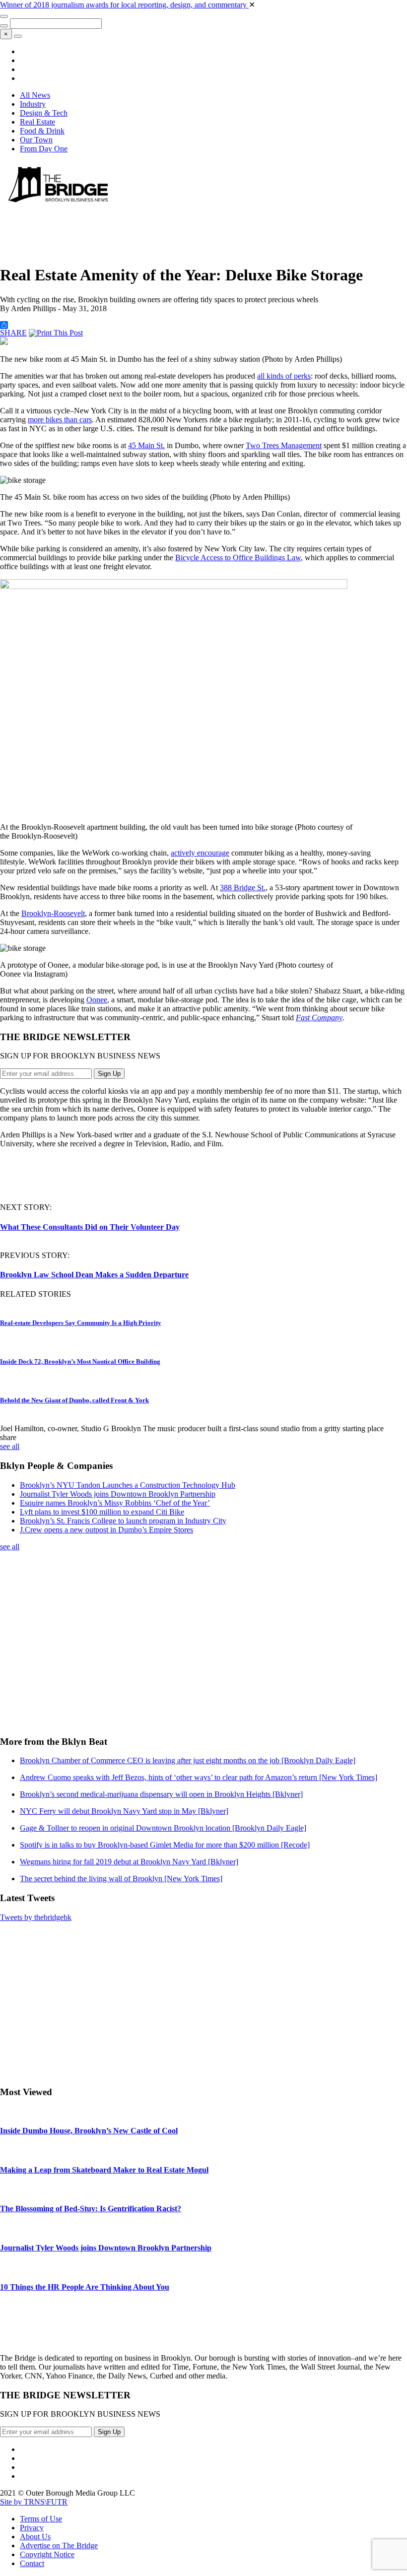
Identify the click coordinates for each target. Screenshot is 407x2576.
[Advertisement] (181, 231)
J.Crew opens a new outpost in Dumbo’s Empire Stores (106, 1530)
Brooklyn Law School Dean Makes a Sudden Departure (94, 1275)
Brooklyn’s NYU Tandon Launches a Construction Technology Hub (128, 1485)
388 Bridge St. (243, 888)
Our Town (36, 140)
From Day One (44, 149)
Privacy (32, 2528)
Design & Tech (44, 113)
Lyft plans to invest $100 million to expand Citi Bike (102, 1512)
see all (10, 1446)
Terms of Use (41, 2519)
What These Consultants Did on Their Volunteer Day (90, 1227)
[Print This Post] (56, 333)
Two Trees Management (284, 445)
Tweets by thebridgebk (36, 1917)
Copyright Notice (47, 2554)
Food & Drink (42, 131)
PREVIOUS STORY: (35, 1255)
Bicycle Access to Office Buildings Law (238, 558)
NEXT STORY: (26, 1207)
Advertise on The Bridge (59, 2545)
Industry (33, 104)
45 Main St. (146, 445)
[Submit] (4, 26)
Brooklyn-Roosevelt (53, 913)
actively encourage (200, 853)
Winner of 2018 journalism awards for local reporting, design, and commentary (124, 5)
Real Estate (37, 122)
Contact (32, 2563)
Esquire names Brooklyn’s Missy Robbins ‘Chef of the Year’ (115, 1503)
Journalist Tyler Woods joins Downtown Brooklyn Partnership (118, 1494)
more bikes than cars (60, 420)
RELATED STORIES (35, 1294)
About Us (35, 2537)
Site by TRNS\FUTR (34, 2502)
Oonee (97, 1000)
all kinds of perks (284, 376)
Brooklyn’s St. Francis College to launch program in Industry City (123, 1521)
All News (35, 95)
